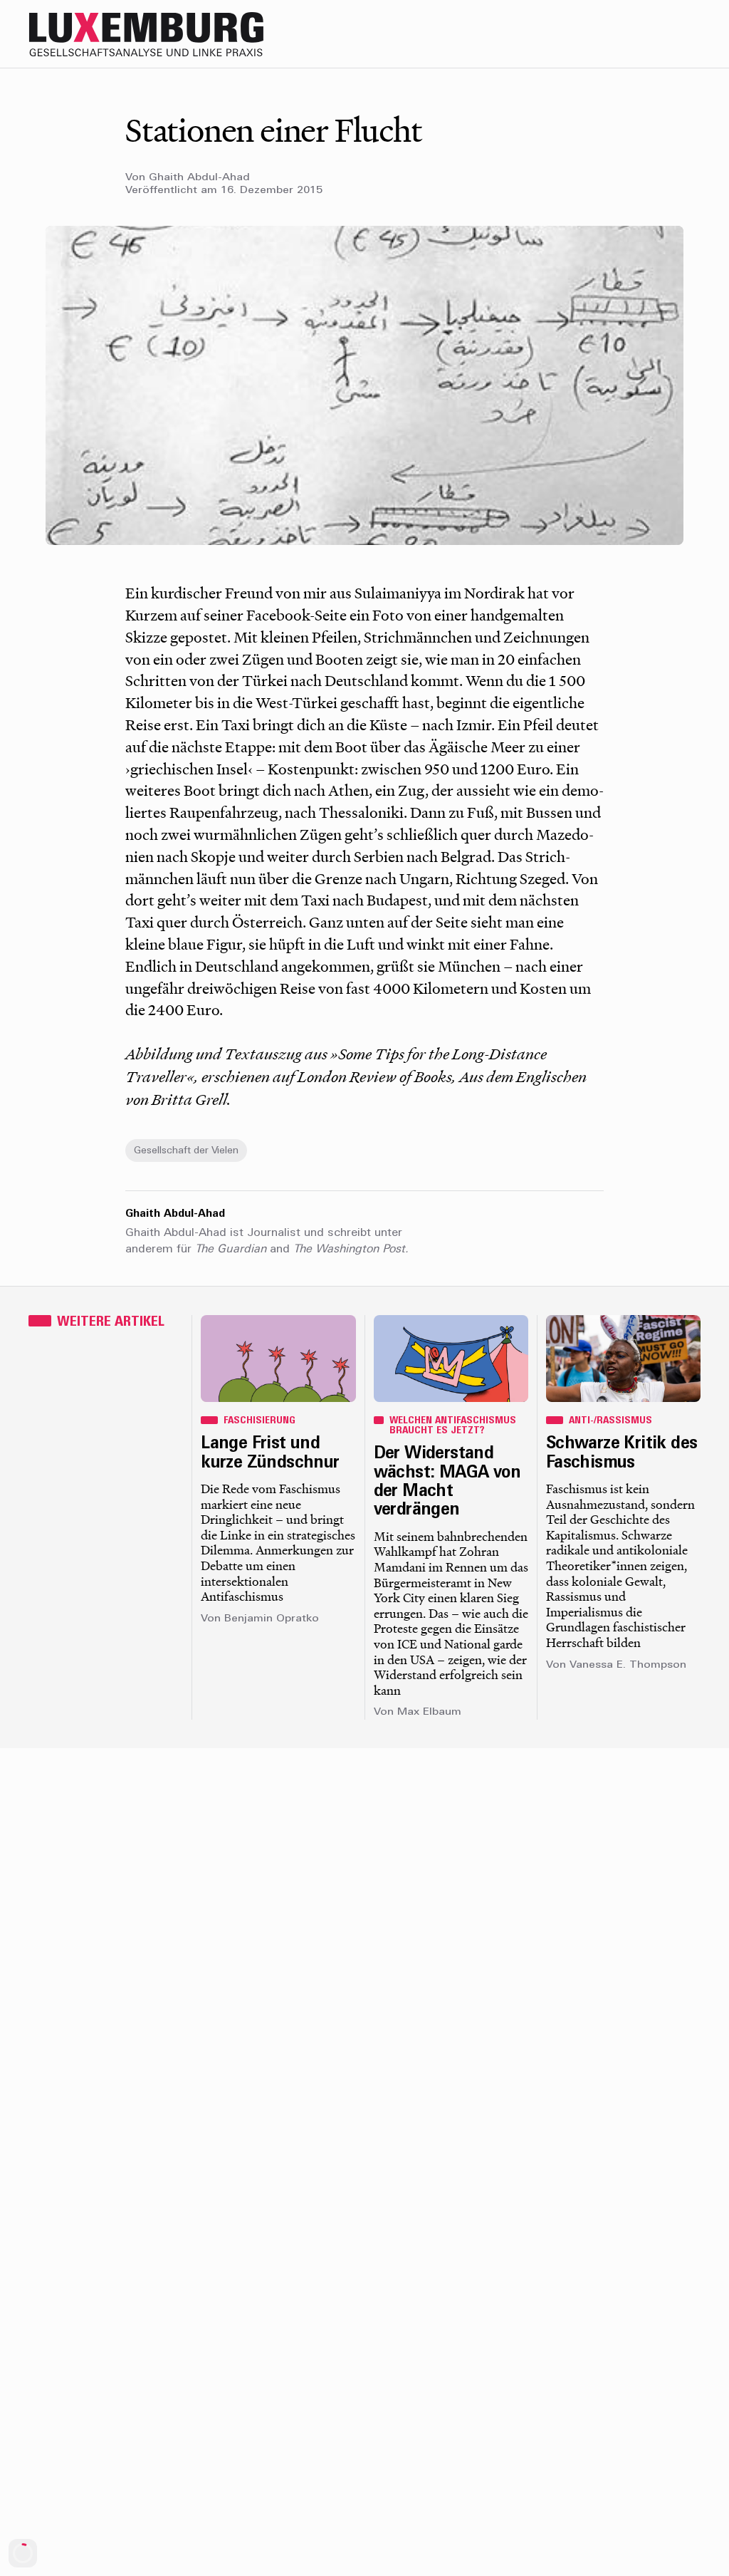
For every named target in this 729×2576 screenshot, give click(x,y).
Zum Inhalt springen (683, 10)
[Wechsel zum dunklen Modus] (659, 34)
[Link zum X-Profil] (602, 34)
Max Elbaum (429, 1712)
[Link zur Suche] (574, 34)
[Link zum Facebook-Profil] (631, 34)
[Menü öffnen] (688, 34)
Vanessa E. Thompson (628, 1665)
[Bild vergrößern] (364, 385)
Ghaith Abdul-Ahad (199, 178)
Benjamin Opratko (272, 1619)
